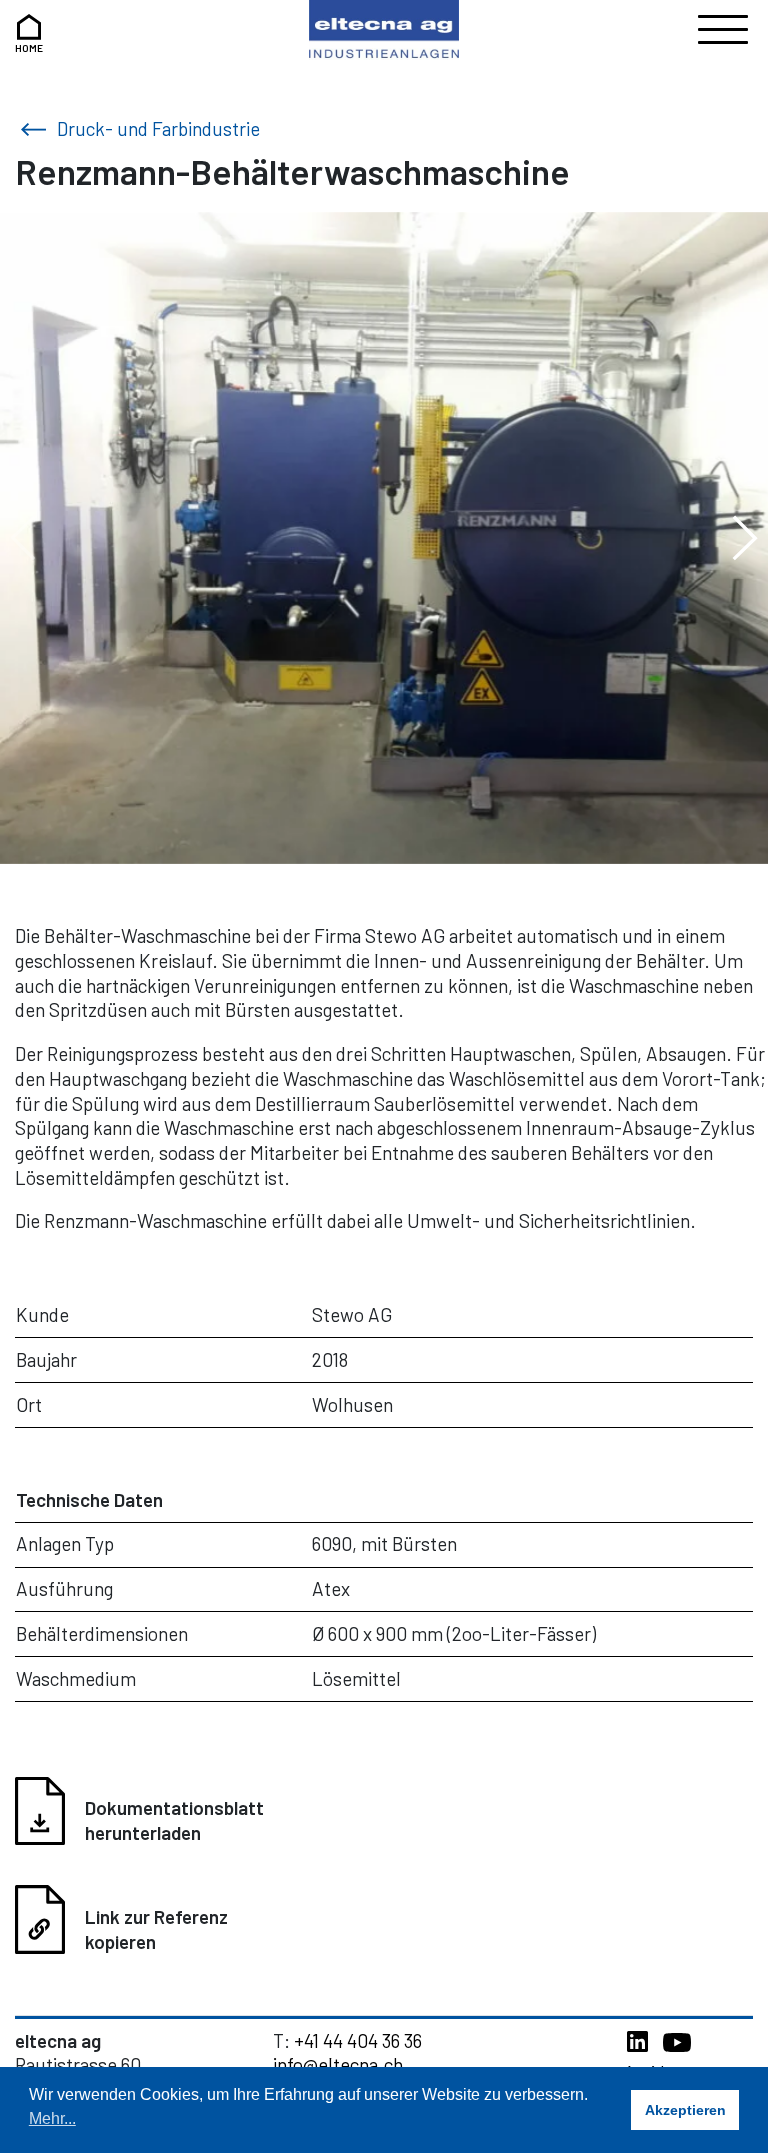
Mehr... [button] (52, 2118)
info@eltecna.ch (338, 2064)
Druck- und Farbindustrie (156, 128)
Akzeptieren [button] (685, 2110)
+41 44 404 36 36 (358, 2040)
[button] (744, 538)
